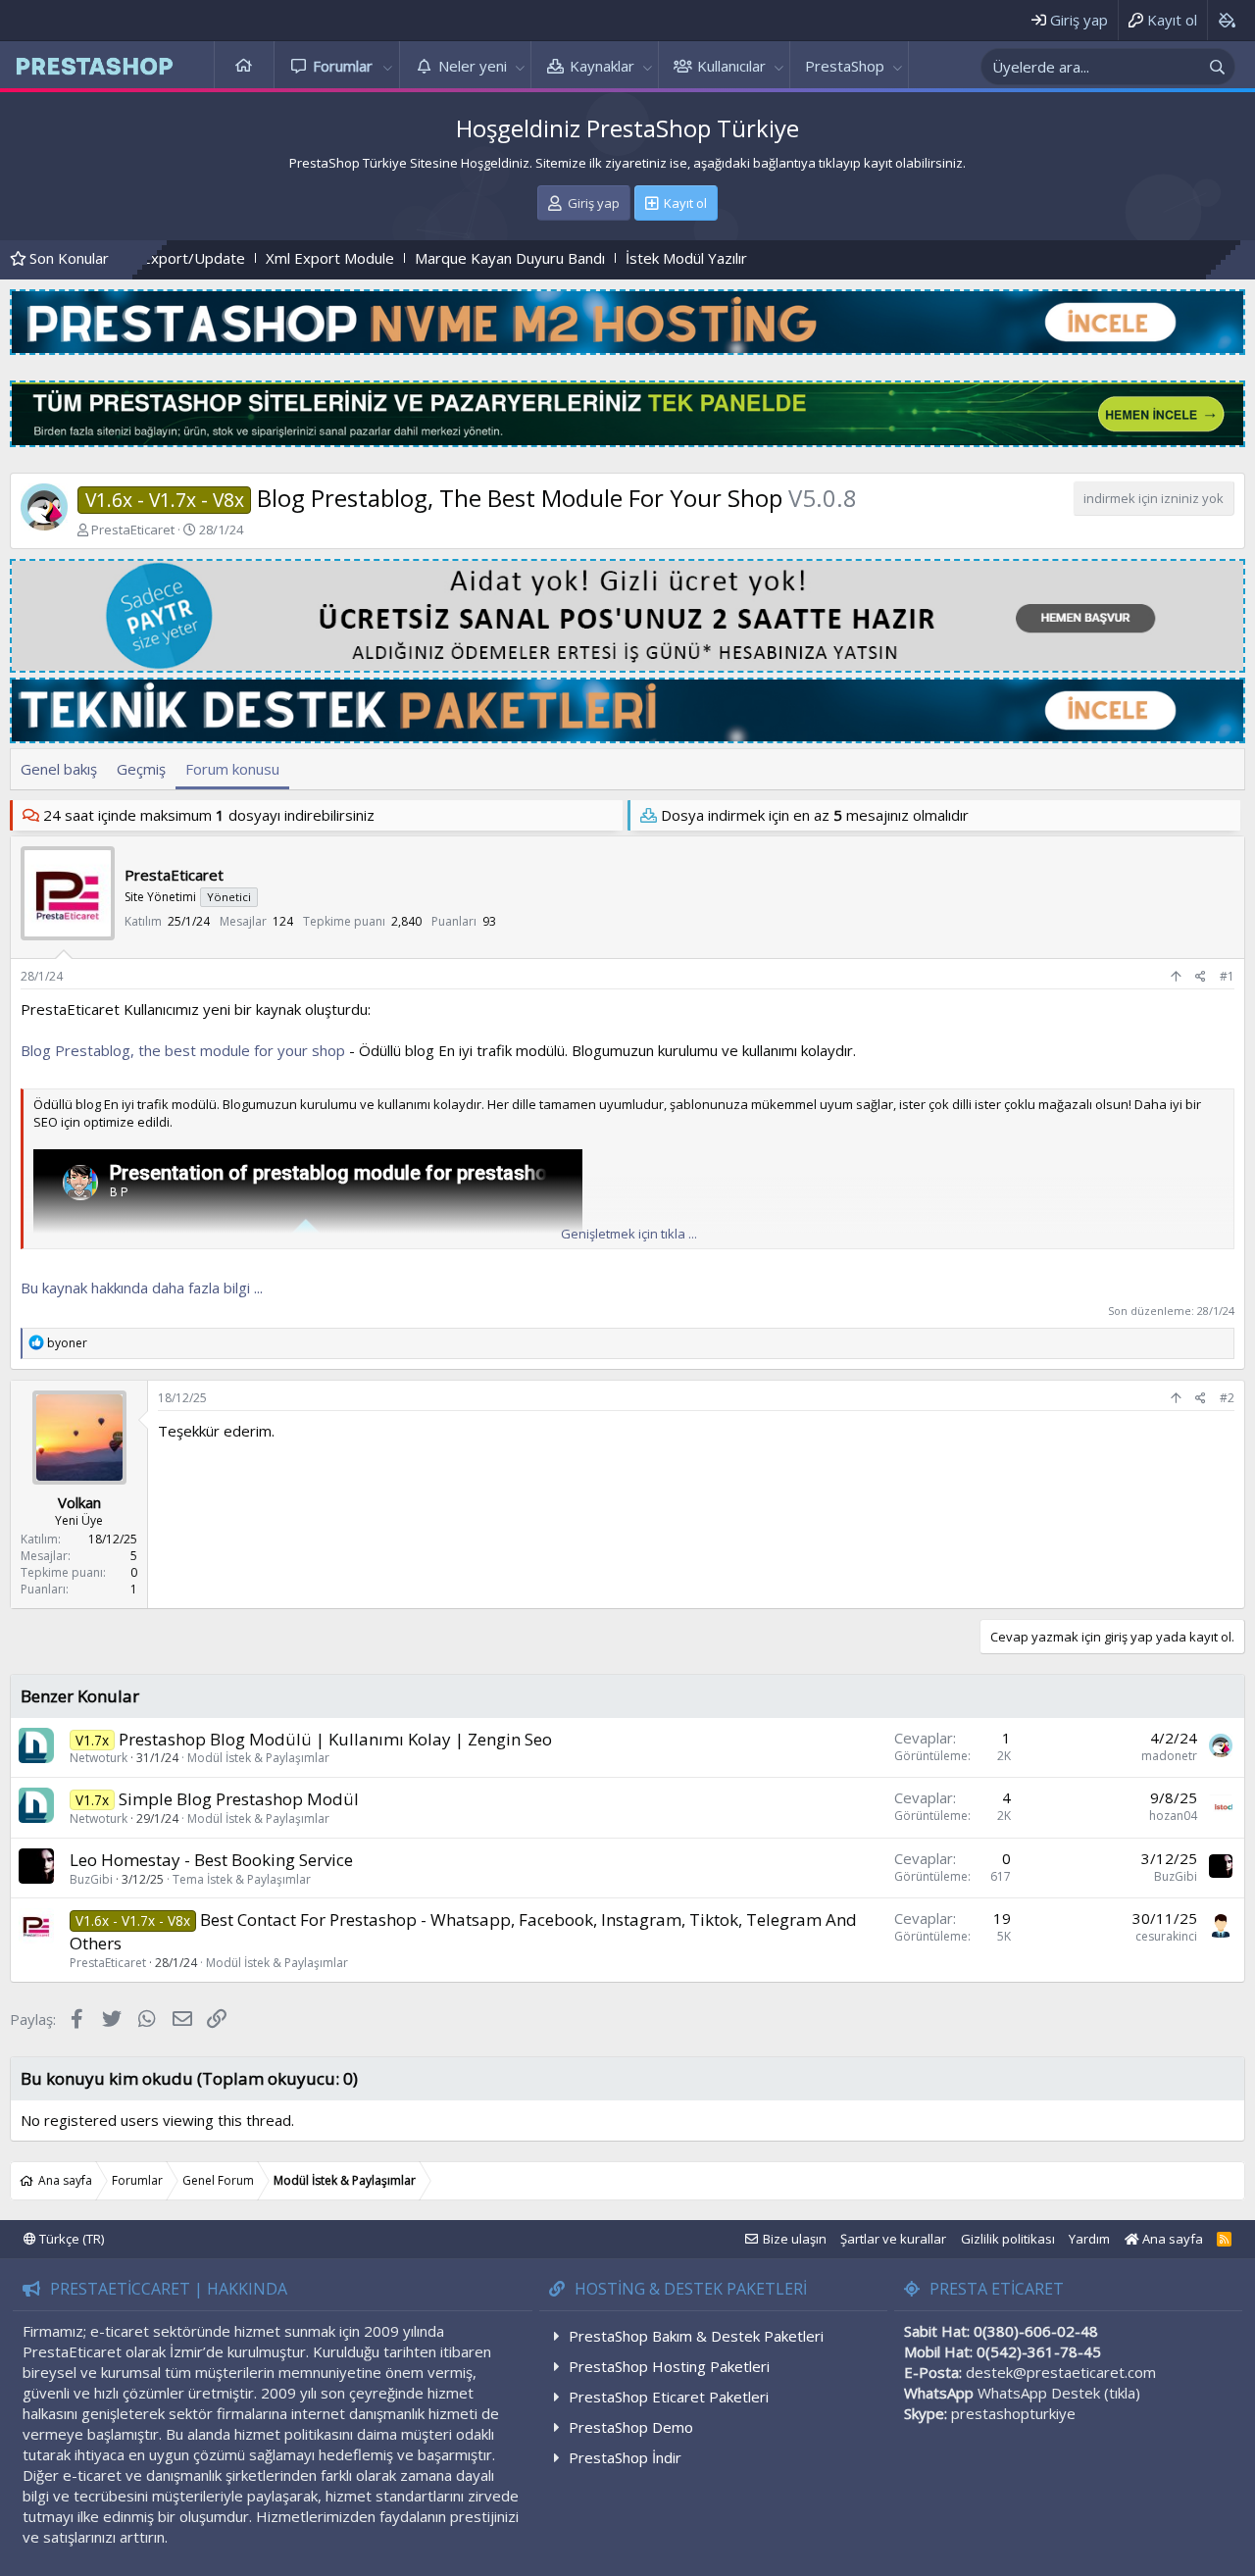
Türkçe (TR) (70, 2239)
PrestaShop (845, 66)
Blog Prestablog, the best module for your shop (183, 1050)
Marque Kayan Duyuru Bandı (395, 258)
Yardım (1089, 2239)
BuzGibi (91, 1879)
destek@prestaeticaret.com (1061, 2372)
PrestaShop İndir (625, 2457)
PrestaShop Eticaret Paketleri (669, 2397)
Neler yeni (473, 66)
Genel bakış (59, 769)
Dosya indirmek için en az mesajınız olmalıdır (815, 815)
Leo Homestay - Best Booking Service (211, 1860)
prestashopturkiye (1013, 2413)
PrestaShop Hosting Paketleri (669, 2366)
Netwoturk (99, 1758)
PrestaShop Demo (631, 2427)
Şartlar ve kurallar (893, 2239)
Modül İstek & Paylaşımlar (258, 1758)
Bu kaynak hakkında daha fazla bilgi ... (142, 1288)
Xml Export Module (215, 258)
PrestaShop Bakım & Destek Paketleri (696, 2336)
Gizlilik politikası (1008, 2239)
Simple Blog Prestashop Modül (239, 1799)
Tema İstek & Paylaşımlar (242, 1879)
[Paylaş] (1201, 977)
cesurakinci (1166, 1936)
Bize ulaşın (795, 2239)
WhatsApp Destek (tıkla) (1059, 2393)
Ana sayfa (244, 66)
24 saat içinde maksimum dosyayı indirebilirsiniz (209, 815)
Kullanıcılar (731, 66)
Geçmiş (141, 769)
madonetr (1169, 1756)
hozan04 (1173, 1816)
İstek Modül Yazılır (572, 258)
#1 (1227, 976)
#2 (1227, 1398)
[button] (388, 66)
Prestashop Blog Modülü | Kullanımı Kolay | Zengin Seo (335, 1739)
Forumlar (343, 66)
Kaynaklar (602, 66)
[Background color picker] (1226, 20)
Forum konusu (232, 769)
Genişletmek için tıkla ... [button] (629, 1234)
